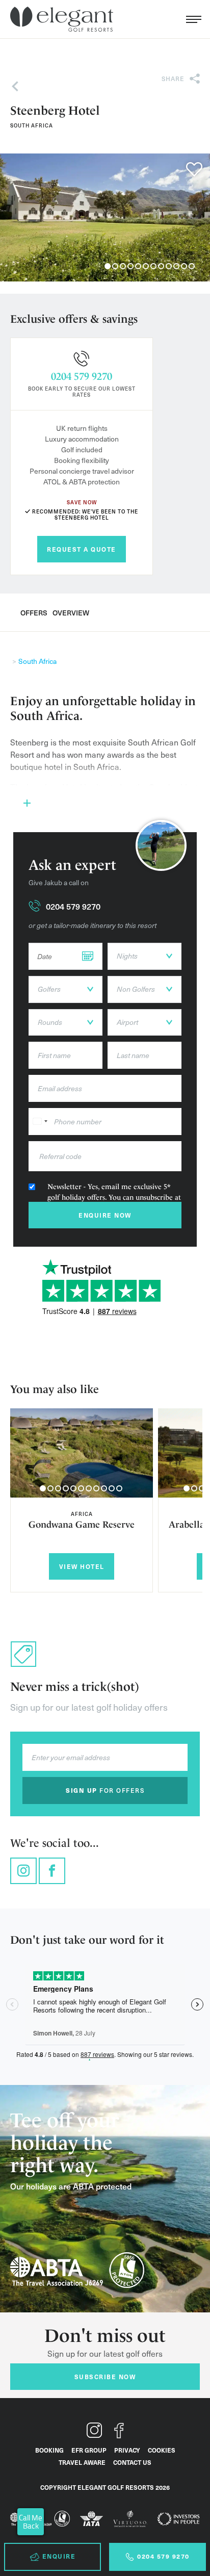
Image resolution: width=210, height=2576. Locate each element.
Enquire (59, 2556)
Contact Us (132, 2462)
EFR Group (89, 2450)
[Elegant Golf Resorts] (64, 19)
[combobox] (40, 1122)
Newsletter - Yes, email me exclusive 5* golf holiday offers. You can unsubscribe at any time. (114, 1197)
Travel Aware (82, 2462)
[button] (43, 1488)
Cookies (162, 2450)
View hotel (82, 1566)
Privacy (127, 2450)
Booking (49, 2450)
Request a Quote (82, 549)
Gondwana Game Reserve (82, 1524)
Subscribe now (105, 2377)
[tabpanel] (105, 217)
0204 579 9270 (82, 376)
